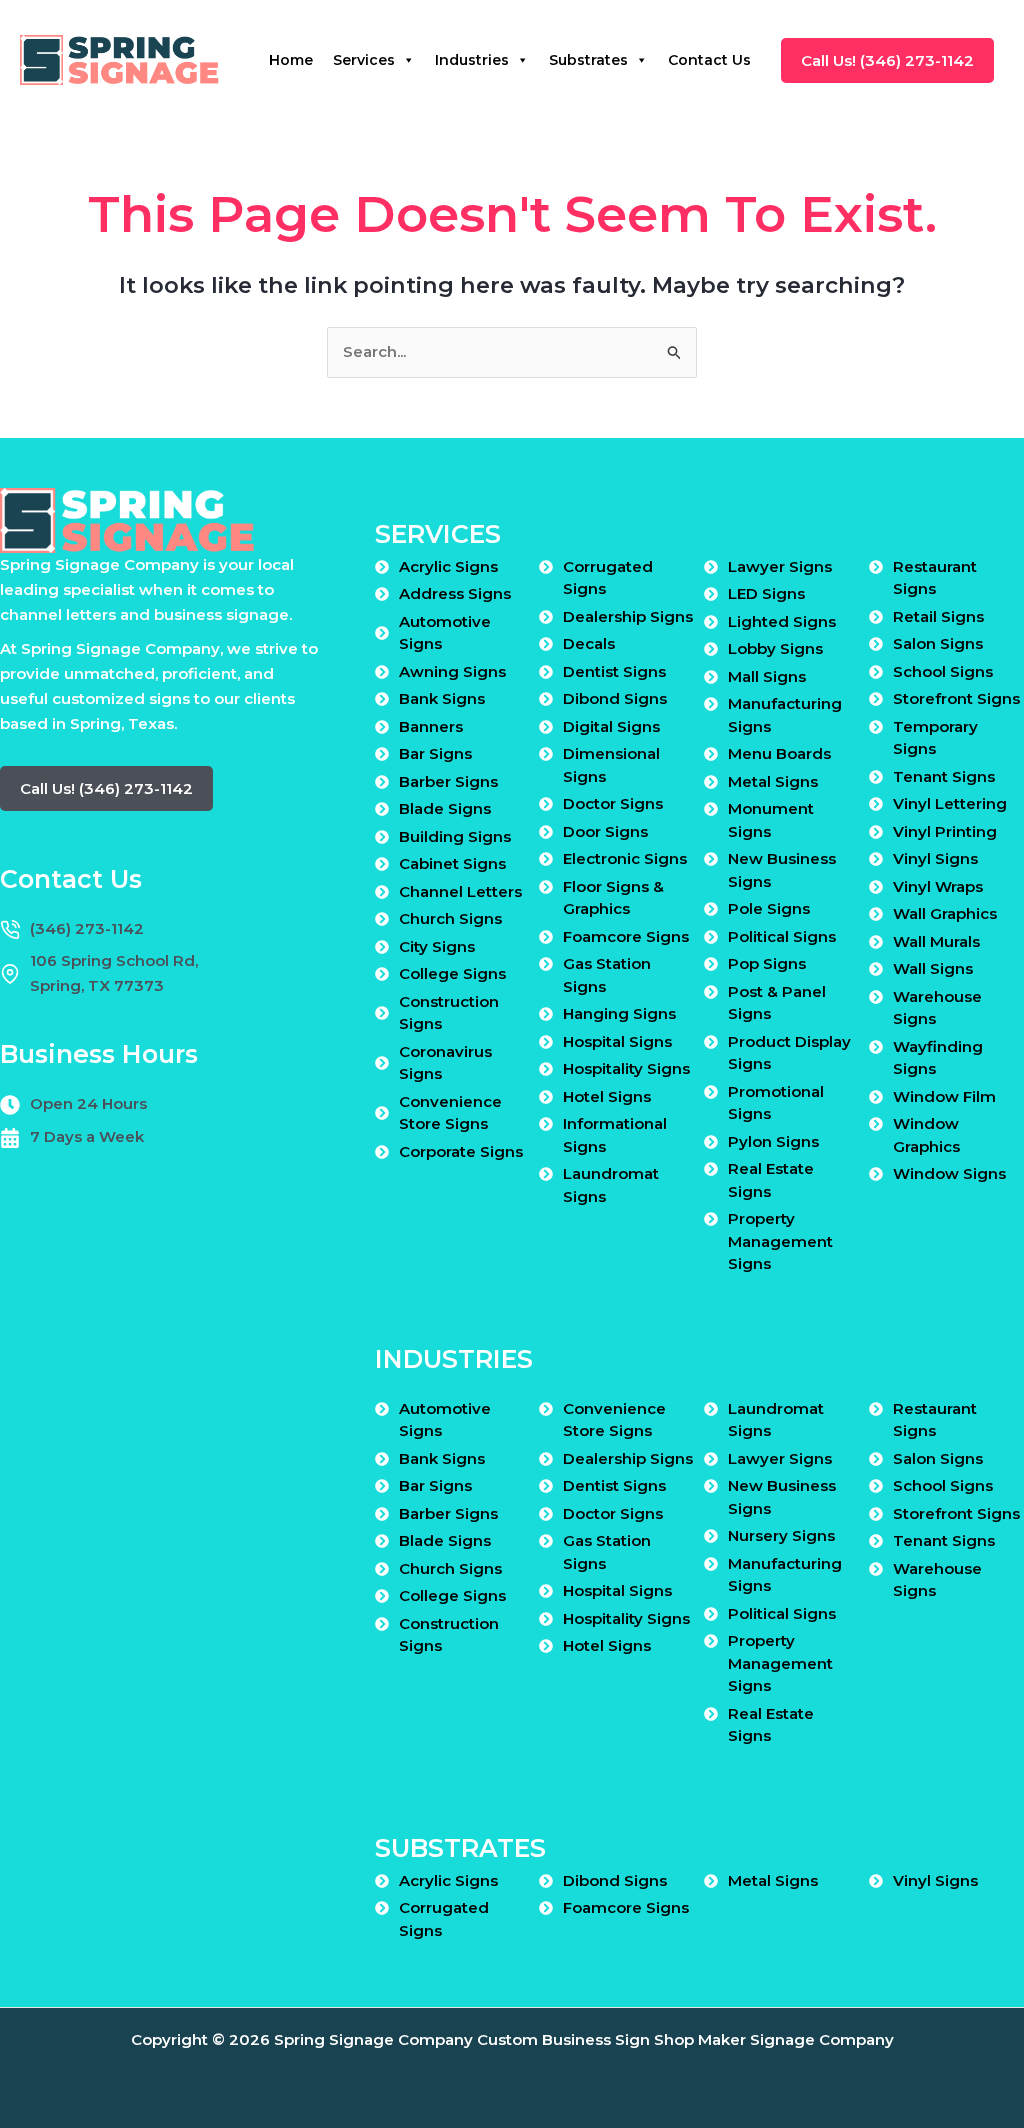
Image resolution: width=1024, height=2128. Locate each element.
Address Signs (455, 593)
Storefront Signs (956, 698)
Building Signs (455, 836)
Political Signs (782, 936)
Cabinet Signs (452, 863)
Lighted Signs (782, 621)
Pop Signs (767, 963)
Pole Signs (769, 908)
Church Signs (450, 918)
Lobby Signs (775, 648)
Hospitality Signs (626, 1068)
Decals (589, 643)
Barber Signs (448, 781)
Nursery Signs (781, 1535)
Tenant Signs (944, 776)
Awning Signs (452, 671)
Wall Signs (933, 968)
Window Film (944, 1096)
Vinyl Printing (945, 831)
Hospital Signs (617, 1041)
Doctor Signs (613, 803)
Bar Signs (435, 753)
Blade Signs (445, 808)
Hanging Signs (619, 1013)
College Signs (452, 973)
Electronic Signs (625, 858)
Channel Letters (460, 891)
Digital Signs (611, 726)
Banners (431, 726)
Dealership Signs (628, 616)
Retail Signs (938, 616)
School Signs (943, 671)
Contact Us (709, 60)
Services (364, 60)
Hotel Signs (607, 1096)
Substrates (588, 60)
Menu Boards (779, 753)
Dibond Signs (615, 698)
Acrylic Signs (448, 566)
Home (291, 60)
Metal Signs (773, 781)
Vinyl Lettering (950, 803)
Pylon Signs (773, 1141)
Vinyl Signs (935, 858)
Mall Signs (767, 676)
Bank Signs (442, 698)
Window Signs (949, 1173)
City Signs (437, 946)
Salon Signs (938, 643)
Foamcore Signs (626, 936)
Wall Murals (936, 941)
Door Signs (605, 831)
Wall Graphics (945, 913)
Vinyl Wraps (938, 886)
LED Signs (766, 593)
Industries (472, 60)
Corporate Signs (461, 1151)
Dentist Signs (614, 671)
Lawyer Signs (780, 566)
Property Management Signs (780, 1241)
